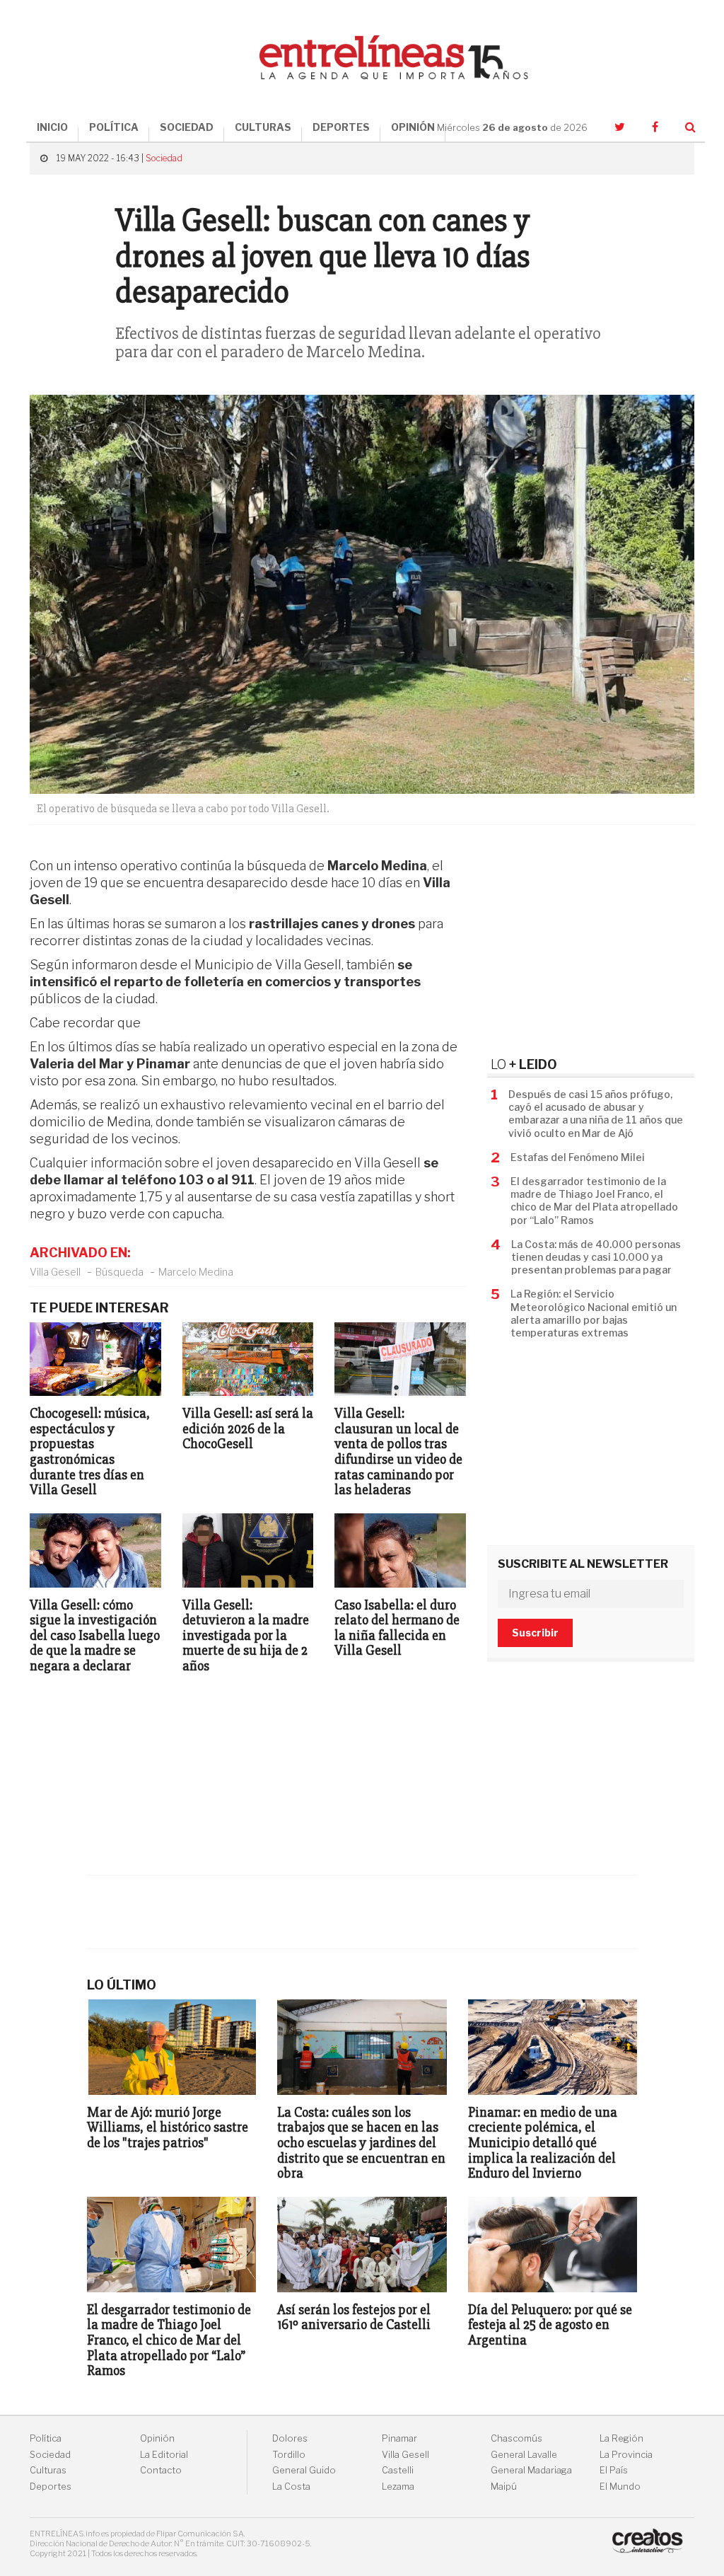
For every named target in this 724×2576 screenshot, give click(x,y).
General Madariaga (531, 2470)
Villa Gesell (55, 1272)
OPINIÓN (413, 127)
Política (46, 2438)
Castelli (398, 2470)
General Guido (304, 2470)
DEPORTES (341, 127)
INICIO (52, 127)
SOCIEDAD (187, 127)
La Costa (291, 2487)
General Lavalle (524, 2455)
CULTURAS (263, 127)
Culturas (48, 2470)
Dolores (290, 2438)
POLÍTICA (114, 127)
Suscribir (535, 1633)
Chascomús (516, 2438)
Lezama (398, 2487)
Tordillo (289, 2455)
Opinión (157, 2438)
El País (614, 2470)
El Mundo (620, 2487)
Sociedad (164, 158)
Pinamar (399, 2438)
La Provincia (626, 2455)
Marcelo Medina (196, 1272)
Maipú (504, 2487)
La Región (621, 2438)
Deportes (51, 2487)
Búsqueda (119, 1272)
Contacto (161, 2470)
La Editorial (164, 2455)
